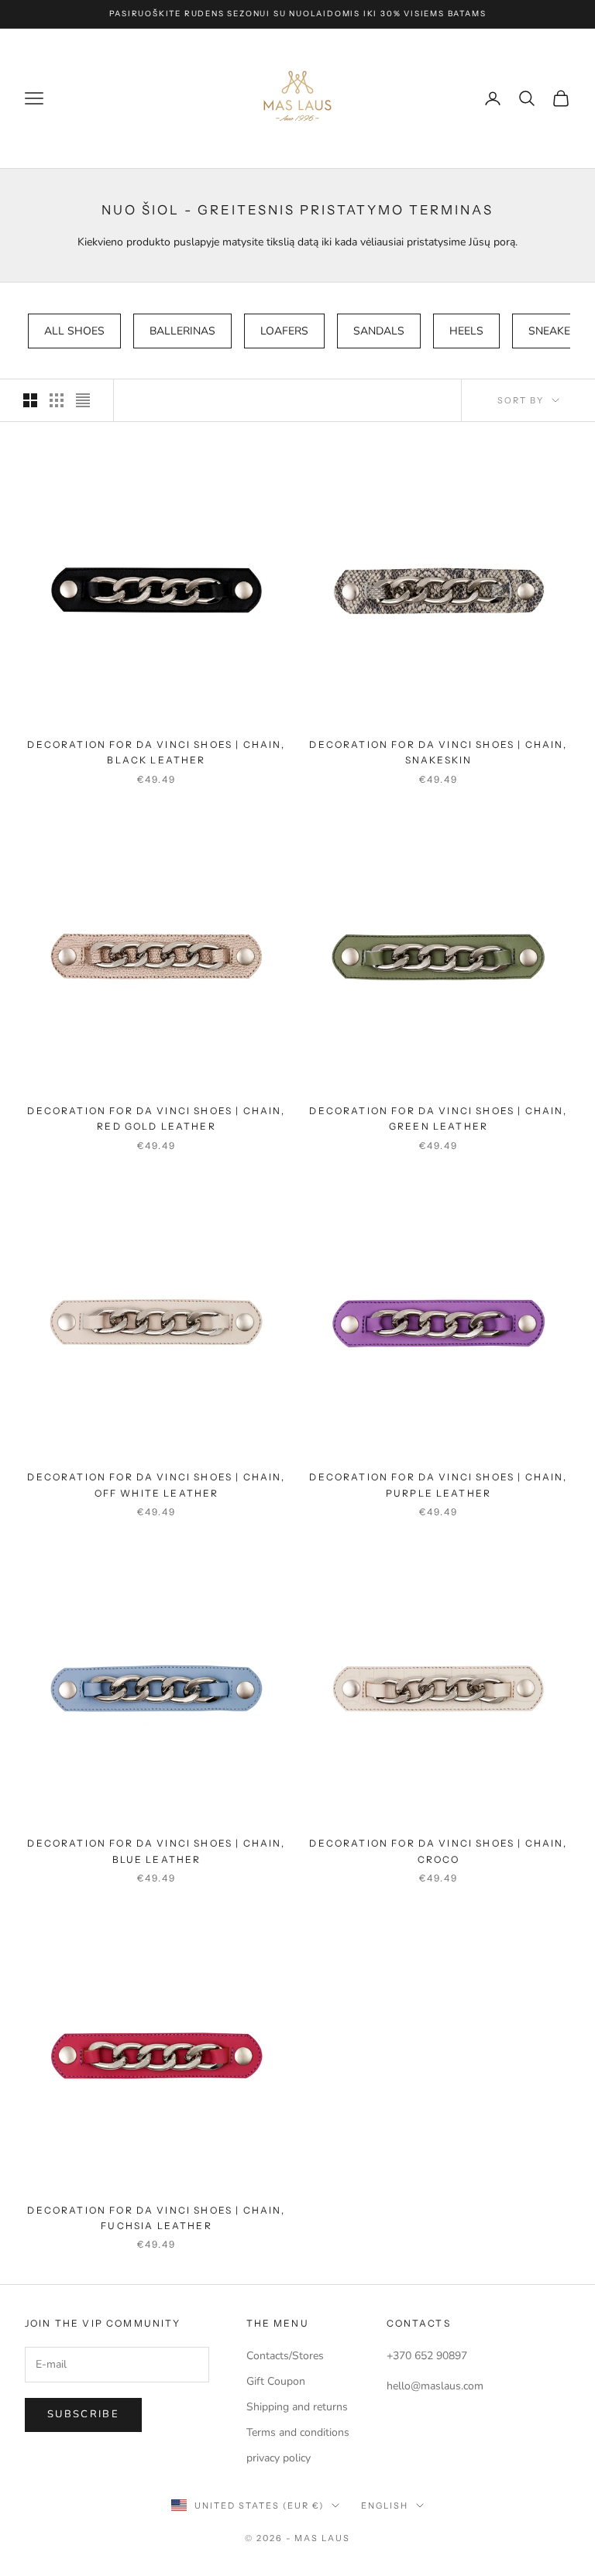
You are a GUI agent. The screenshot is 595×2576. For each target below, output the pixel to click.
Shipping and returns (297, 2407)
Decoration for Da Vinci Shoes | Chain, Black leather (156, 752)
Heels (466, 331)
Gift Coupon (276, 2381)
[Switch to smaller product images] (57, 400)
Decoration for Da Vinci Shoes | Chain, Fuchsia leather (156, 2218)
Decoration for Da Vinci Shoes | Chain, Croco (438, 1851)
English (385, 2506)
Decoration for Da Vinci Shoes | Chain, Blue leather (156, 1851)
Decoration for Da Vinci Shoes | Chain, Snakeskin (438, 752)
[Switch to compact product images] (83, 400)
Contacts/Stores (285, 2356)
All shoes (74, 331)
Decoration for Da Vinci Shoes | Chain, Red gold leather (156, 1118)
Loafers (284, 331)
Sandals (379, 331)
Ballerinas (182, 331)
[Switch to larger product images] (30, 400)
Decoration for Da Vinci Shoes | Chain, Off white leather (156, 1485)
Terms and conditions (298, 2432)
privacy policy (279, 2458)
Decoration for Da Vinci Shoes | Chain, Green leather (438, 1118)
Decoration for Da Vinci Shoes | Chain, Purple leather (438, 1485)
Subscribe (83, 2414)
